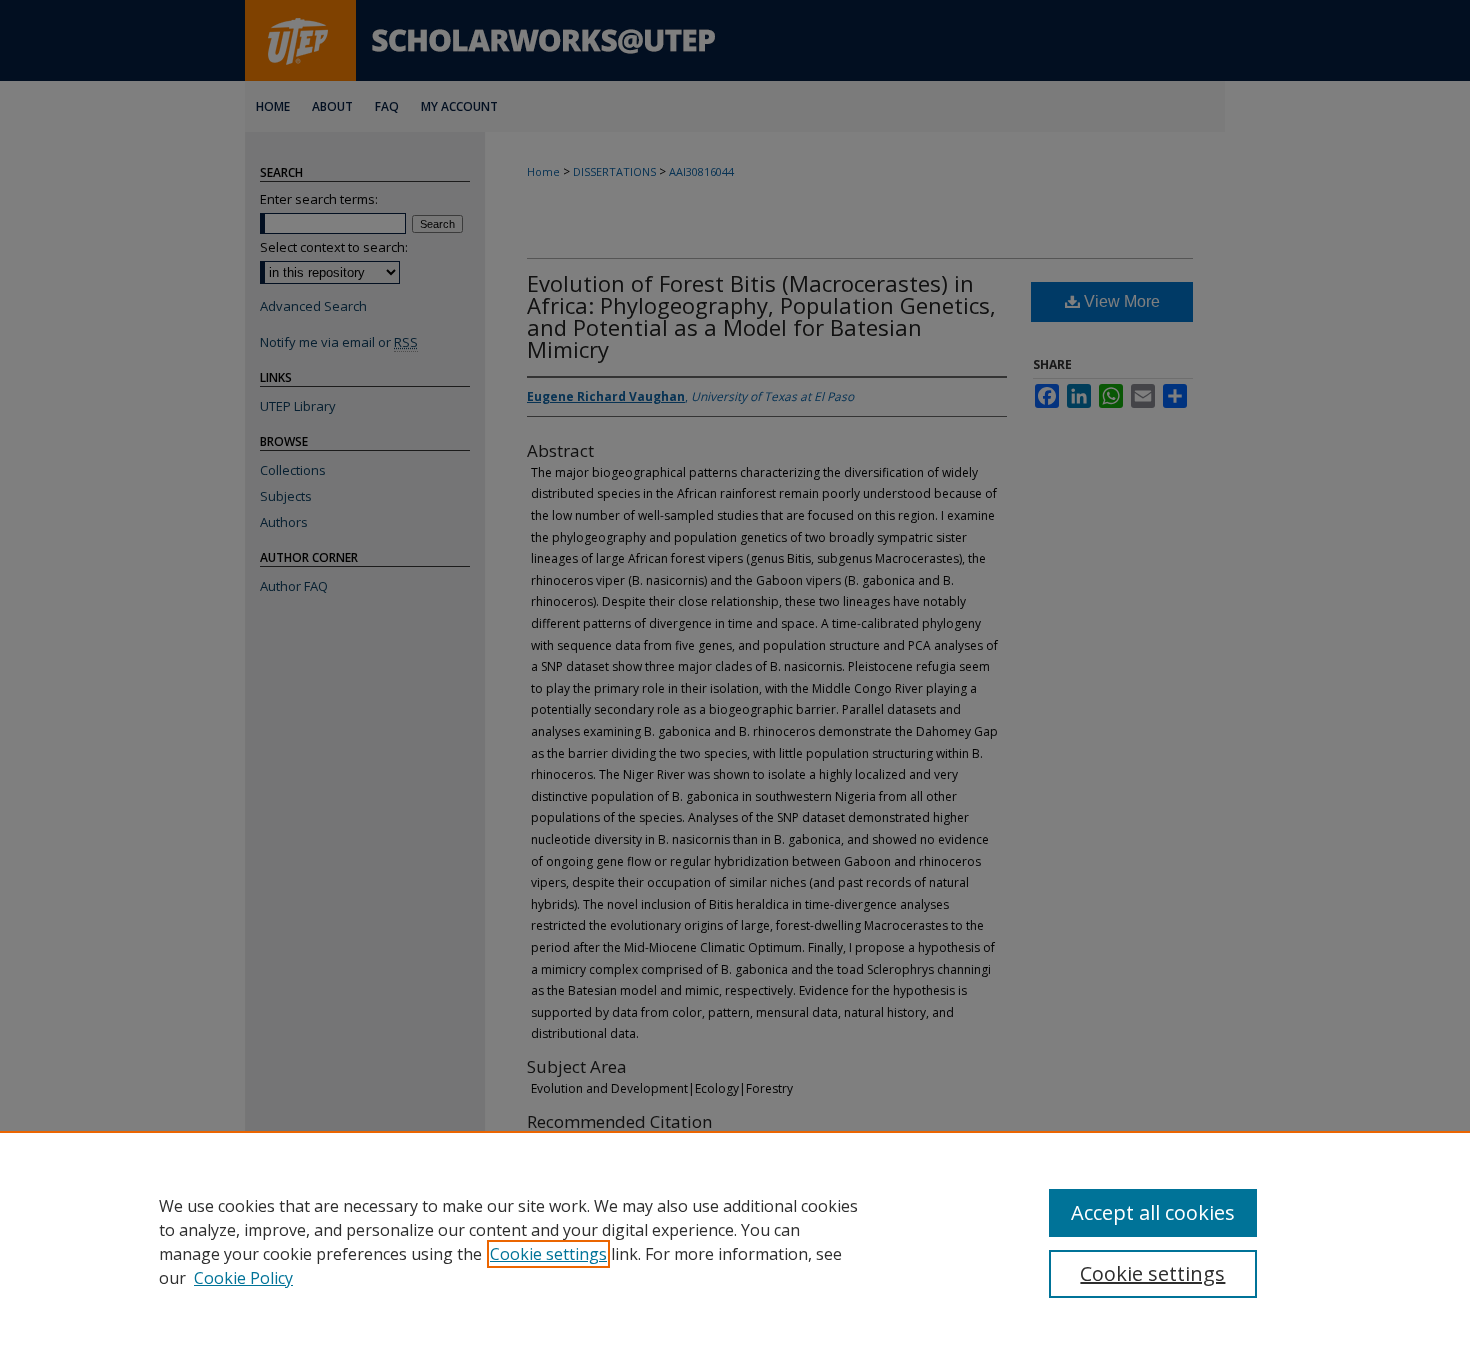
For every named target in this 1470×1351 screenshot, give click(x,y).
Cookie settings (548, 1254)
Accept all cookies (1153, 1212)
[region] (735, 1241)
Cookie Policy (243, 1278)
